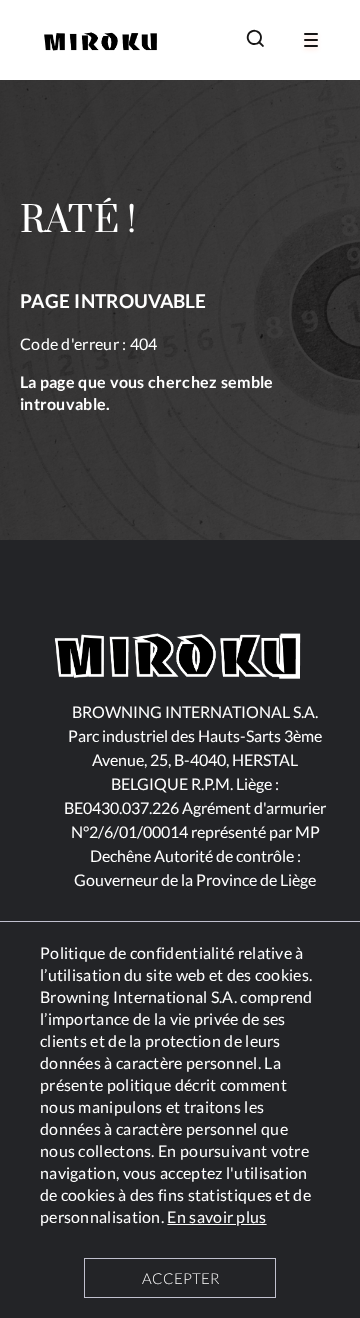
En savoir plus (216, 1216)
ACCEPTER (180, 1278)
